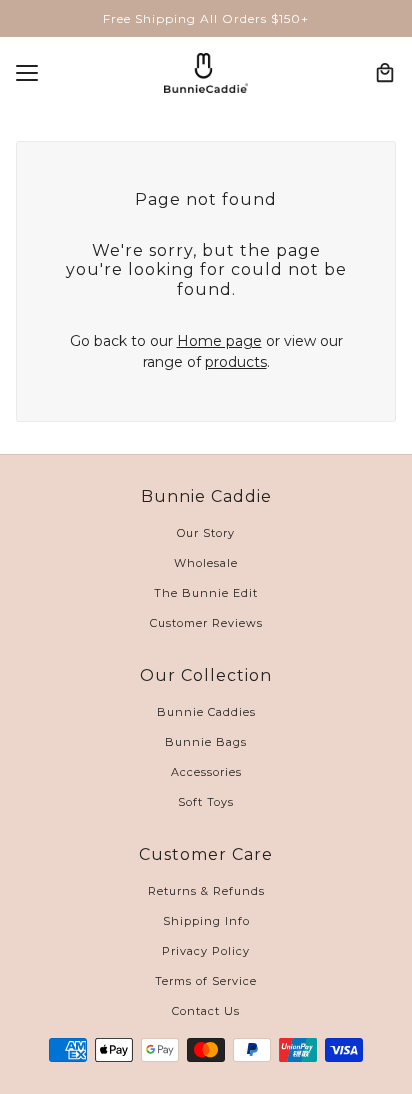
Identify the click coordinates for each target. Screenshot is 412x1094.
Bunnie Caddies (206, 712)
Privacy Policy (206, 951)
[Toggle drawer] (27, 73)
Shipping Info (206, 921)
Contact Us (206, 1011)
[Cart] (385, 73)
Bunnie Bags (206, 742)
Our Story (206, 533)
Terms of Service (206, 981)
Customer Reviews (206, 623)
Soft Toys (206, 802)
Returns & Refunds (206, 891)
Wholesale (206, 563)
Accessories (206, 772)
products (236, 362)
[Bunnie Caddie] (206, 73)
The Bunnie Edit (206, 593)
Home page (219, 341)
